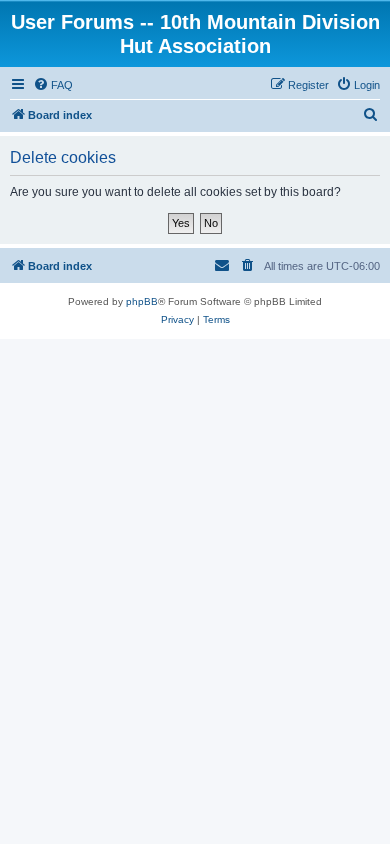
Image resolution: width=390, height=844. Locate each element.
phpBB (142, 301)
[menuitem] (53, 85)
